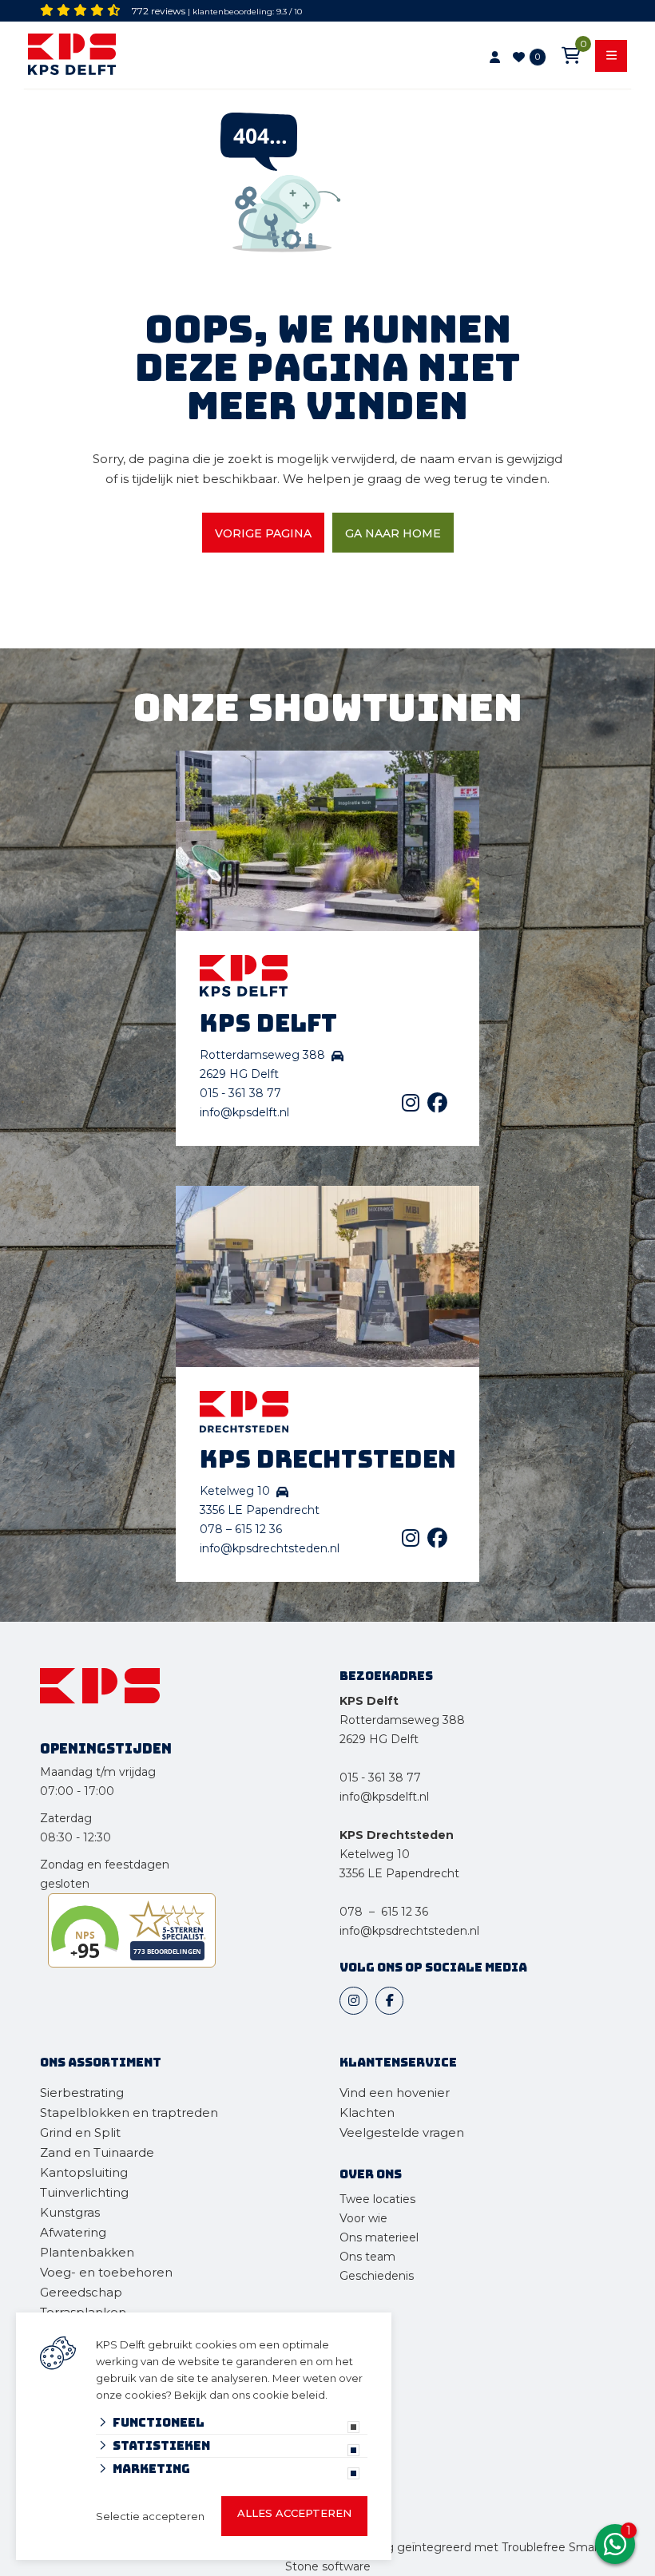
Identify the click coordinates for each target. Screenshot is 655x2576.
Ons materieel (379, 2237)
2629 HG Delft (379, 1739)
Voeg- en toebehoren (106, 2272)
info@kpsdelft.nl (244, 1112)
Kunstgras (70, 2212)
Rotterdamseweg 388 (402, 1720)
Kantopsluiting (85, 2172)
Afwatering (73, 2232)
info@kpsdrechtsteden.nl (270, 1548)
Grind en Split (80, 2132)
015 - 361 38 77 (240, 1093)
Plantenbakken (87, 2252)
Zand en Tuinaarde (97, 2152)
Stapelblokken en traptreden (129, 2112)
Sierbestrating (82, 2093)
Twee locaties (377, 2199)
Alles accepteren (294, 2513)
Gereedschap (81, 2292)
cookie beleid (289, 2395)
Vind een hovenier (395, 2093)
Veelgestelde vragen (402, 2132)
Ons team (367, 2257)
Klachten (367, 2112)
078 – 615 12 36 (241, 1529)
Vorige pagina (263, 533)
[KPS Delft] (146, 57)
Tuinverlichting (84, 2192)
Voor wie (363, 2218)
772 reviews (159, 11)
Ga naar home (393, 533)
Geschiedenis (377, 2276)
